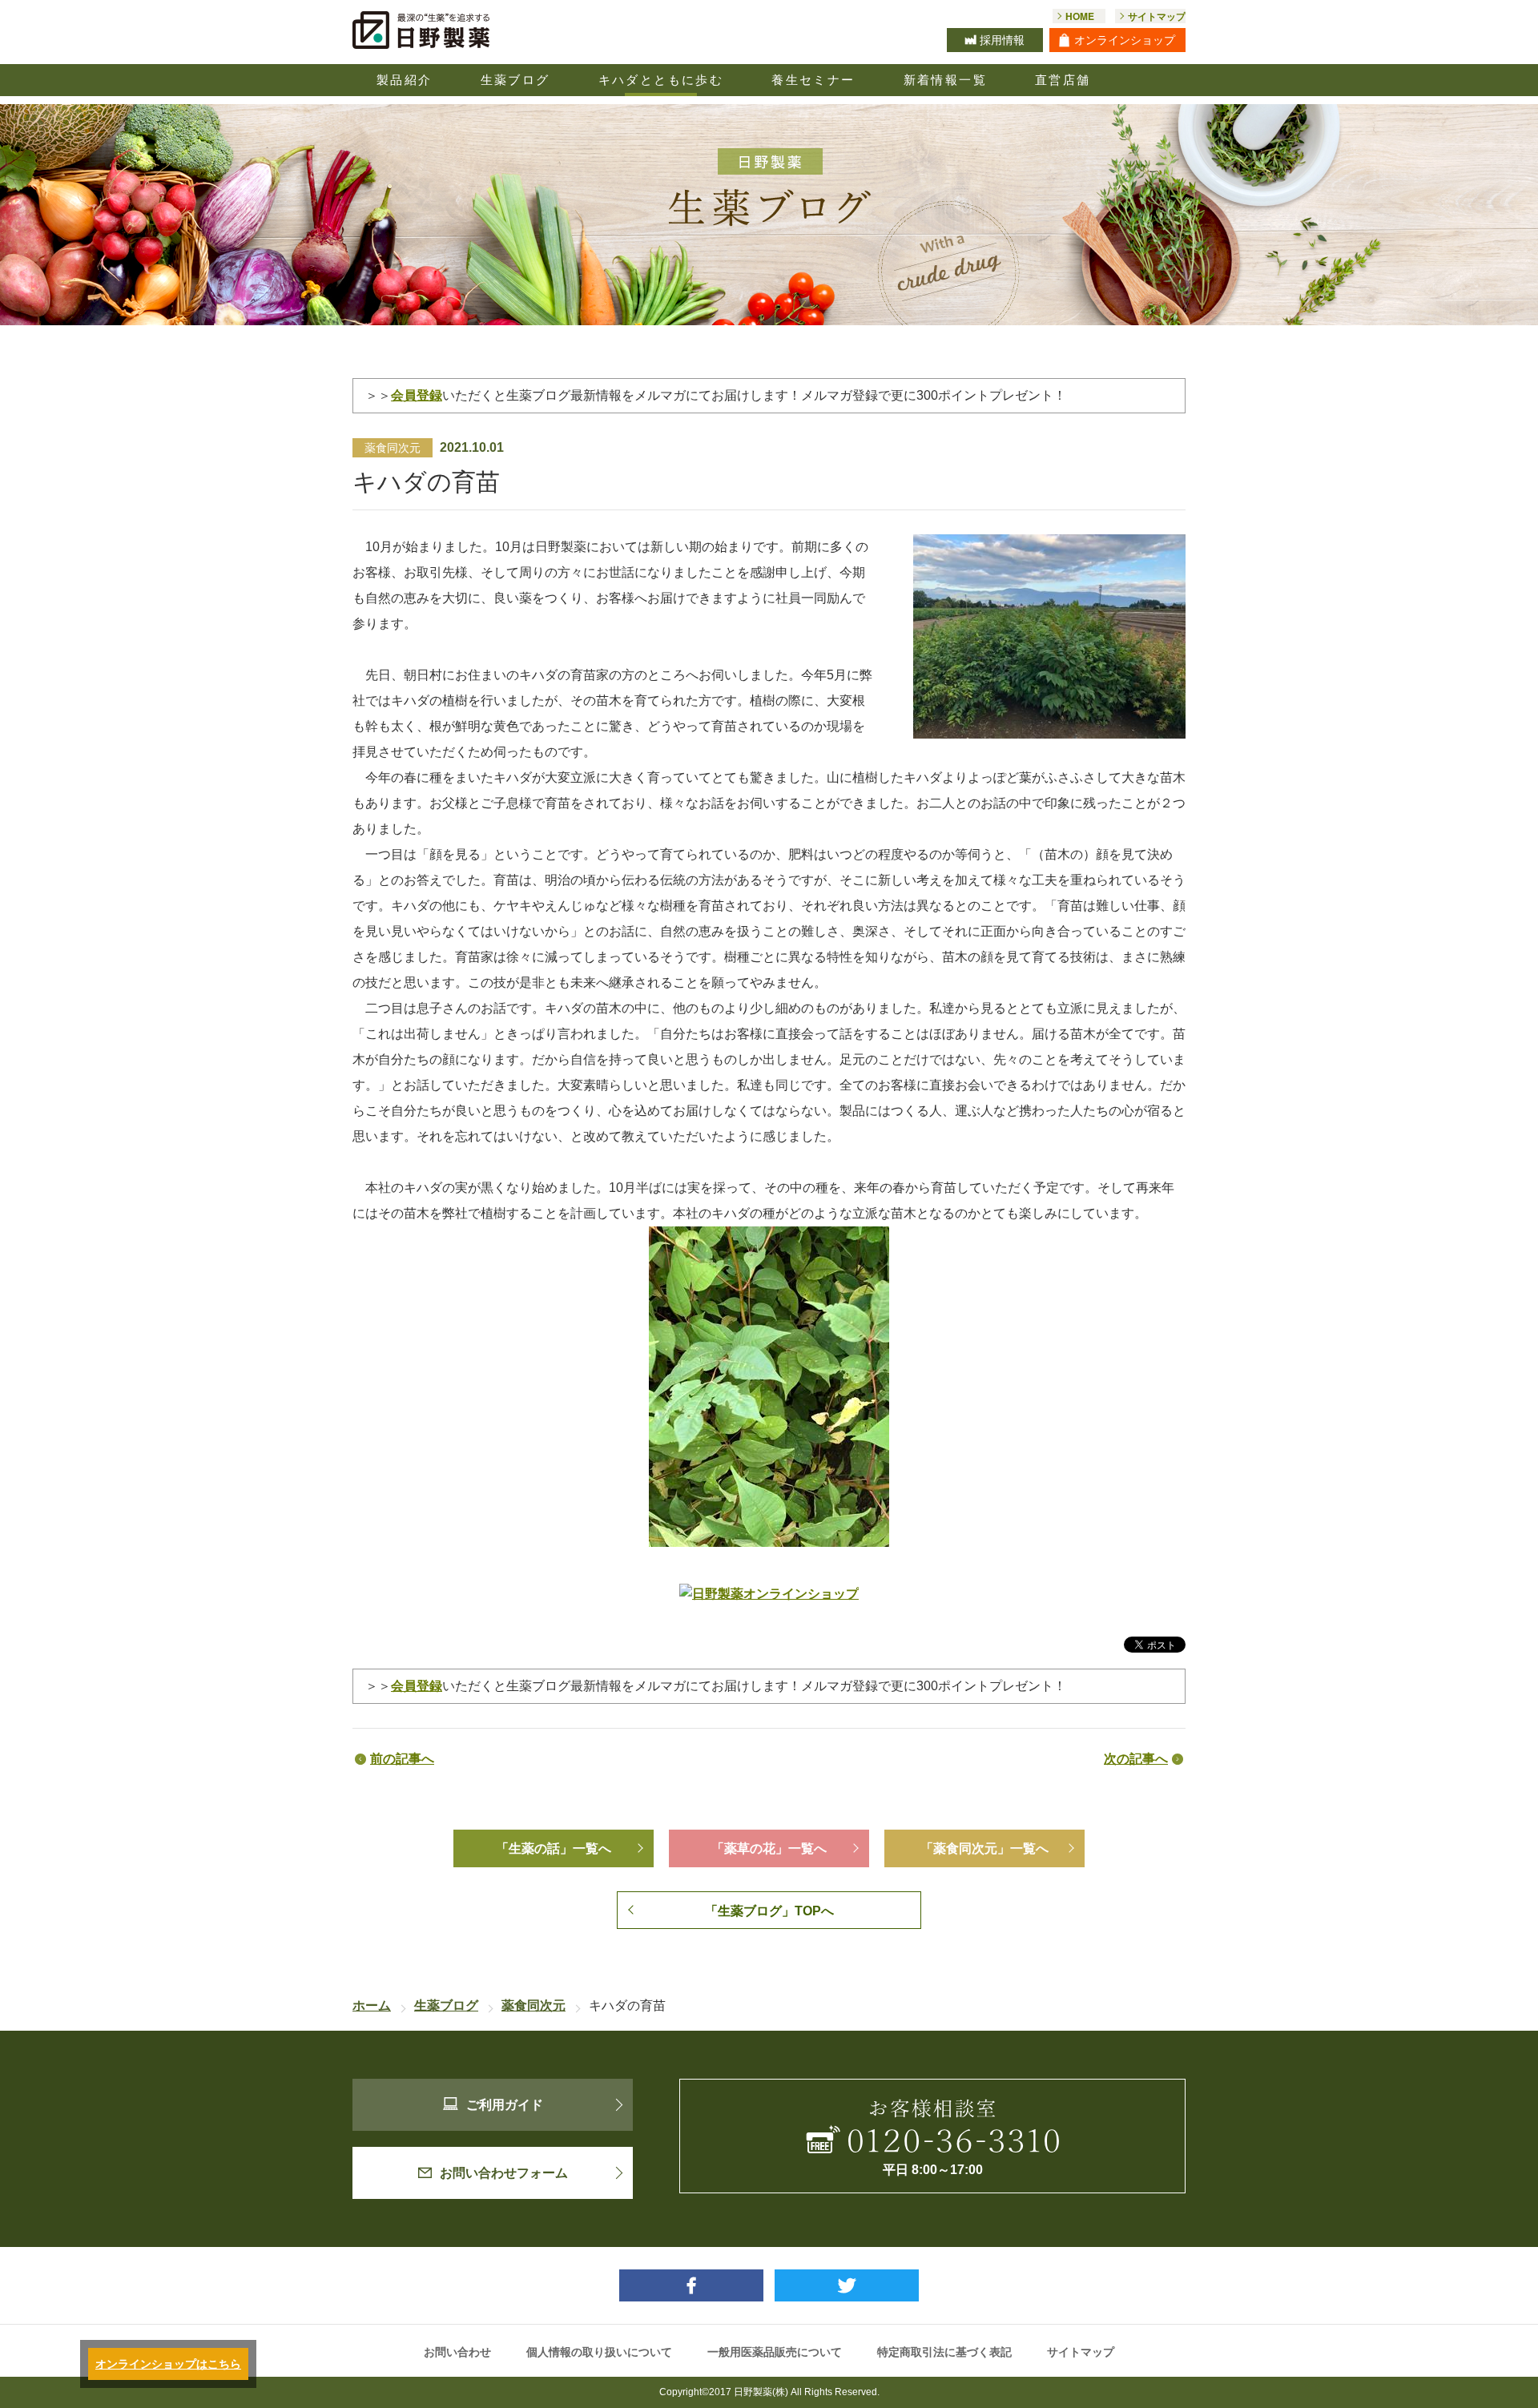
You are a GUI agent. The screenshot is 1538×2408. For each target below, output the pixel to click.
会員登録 (417, 395)
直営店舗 (1063, 80)
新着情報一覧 (945, 80)
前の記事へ (402, 1759)
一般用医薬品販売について (775, 2352)
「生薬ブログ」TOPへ (769, 1911)
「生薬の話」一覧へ (554, 1848)
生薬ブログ (515, 80)
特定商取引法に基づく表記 (944, 2352)
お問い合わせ (457, 2352)
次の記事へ (1136, 1759)
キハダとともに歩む (661, 80)
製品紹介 (405, 80)
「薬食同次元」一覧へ (984, 1848)
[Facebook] (691, 2285)
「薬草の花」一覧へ (769, 1848)
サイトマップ (1081, 2352)
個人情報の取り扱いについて (599, 2352)
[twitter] (847, 2285)
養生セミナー (813, 80)
